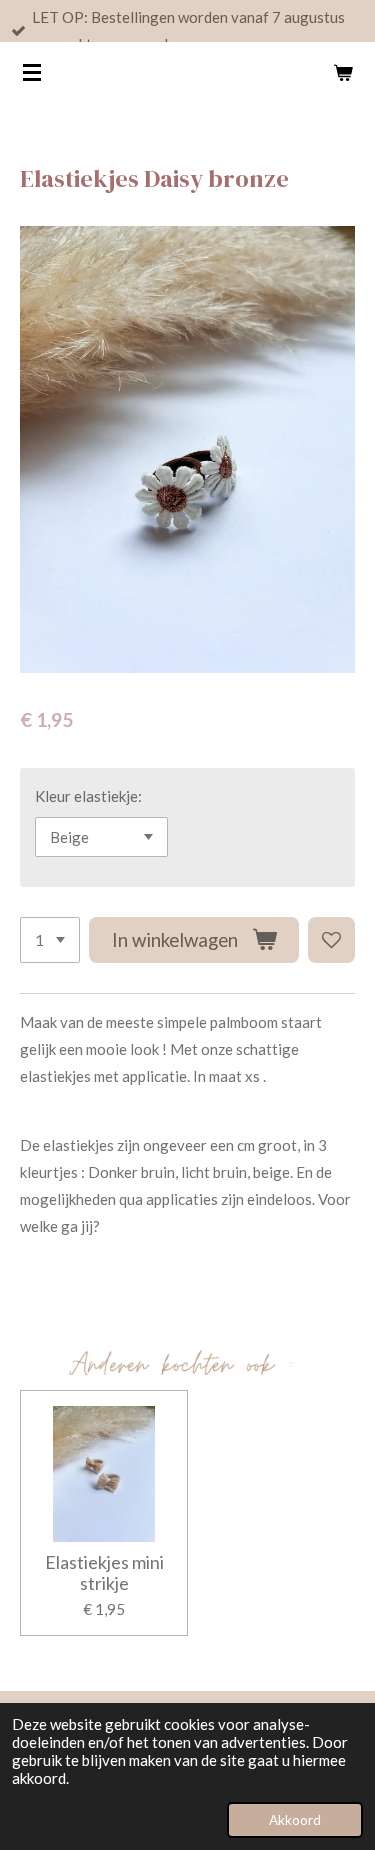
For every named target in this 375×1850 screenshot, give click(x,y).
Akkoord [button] (295, 1820)
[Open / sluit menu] (32, 72)
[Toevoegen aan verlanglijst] (331, 940)
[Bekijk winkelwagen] (343, 72)
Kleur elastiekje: (88, 796)
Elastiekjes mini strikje (104, 1573)
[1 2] (50, 940)
